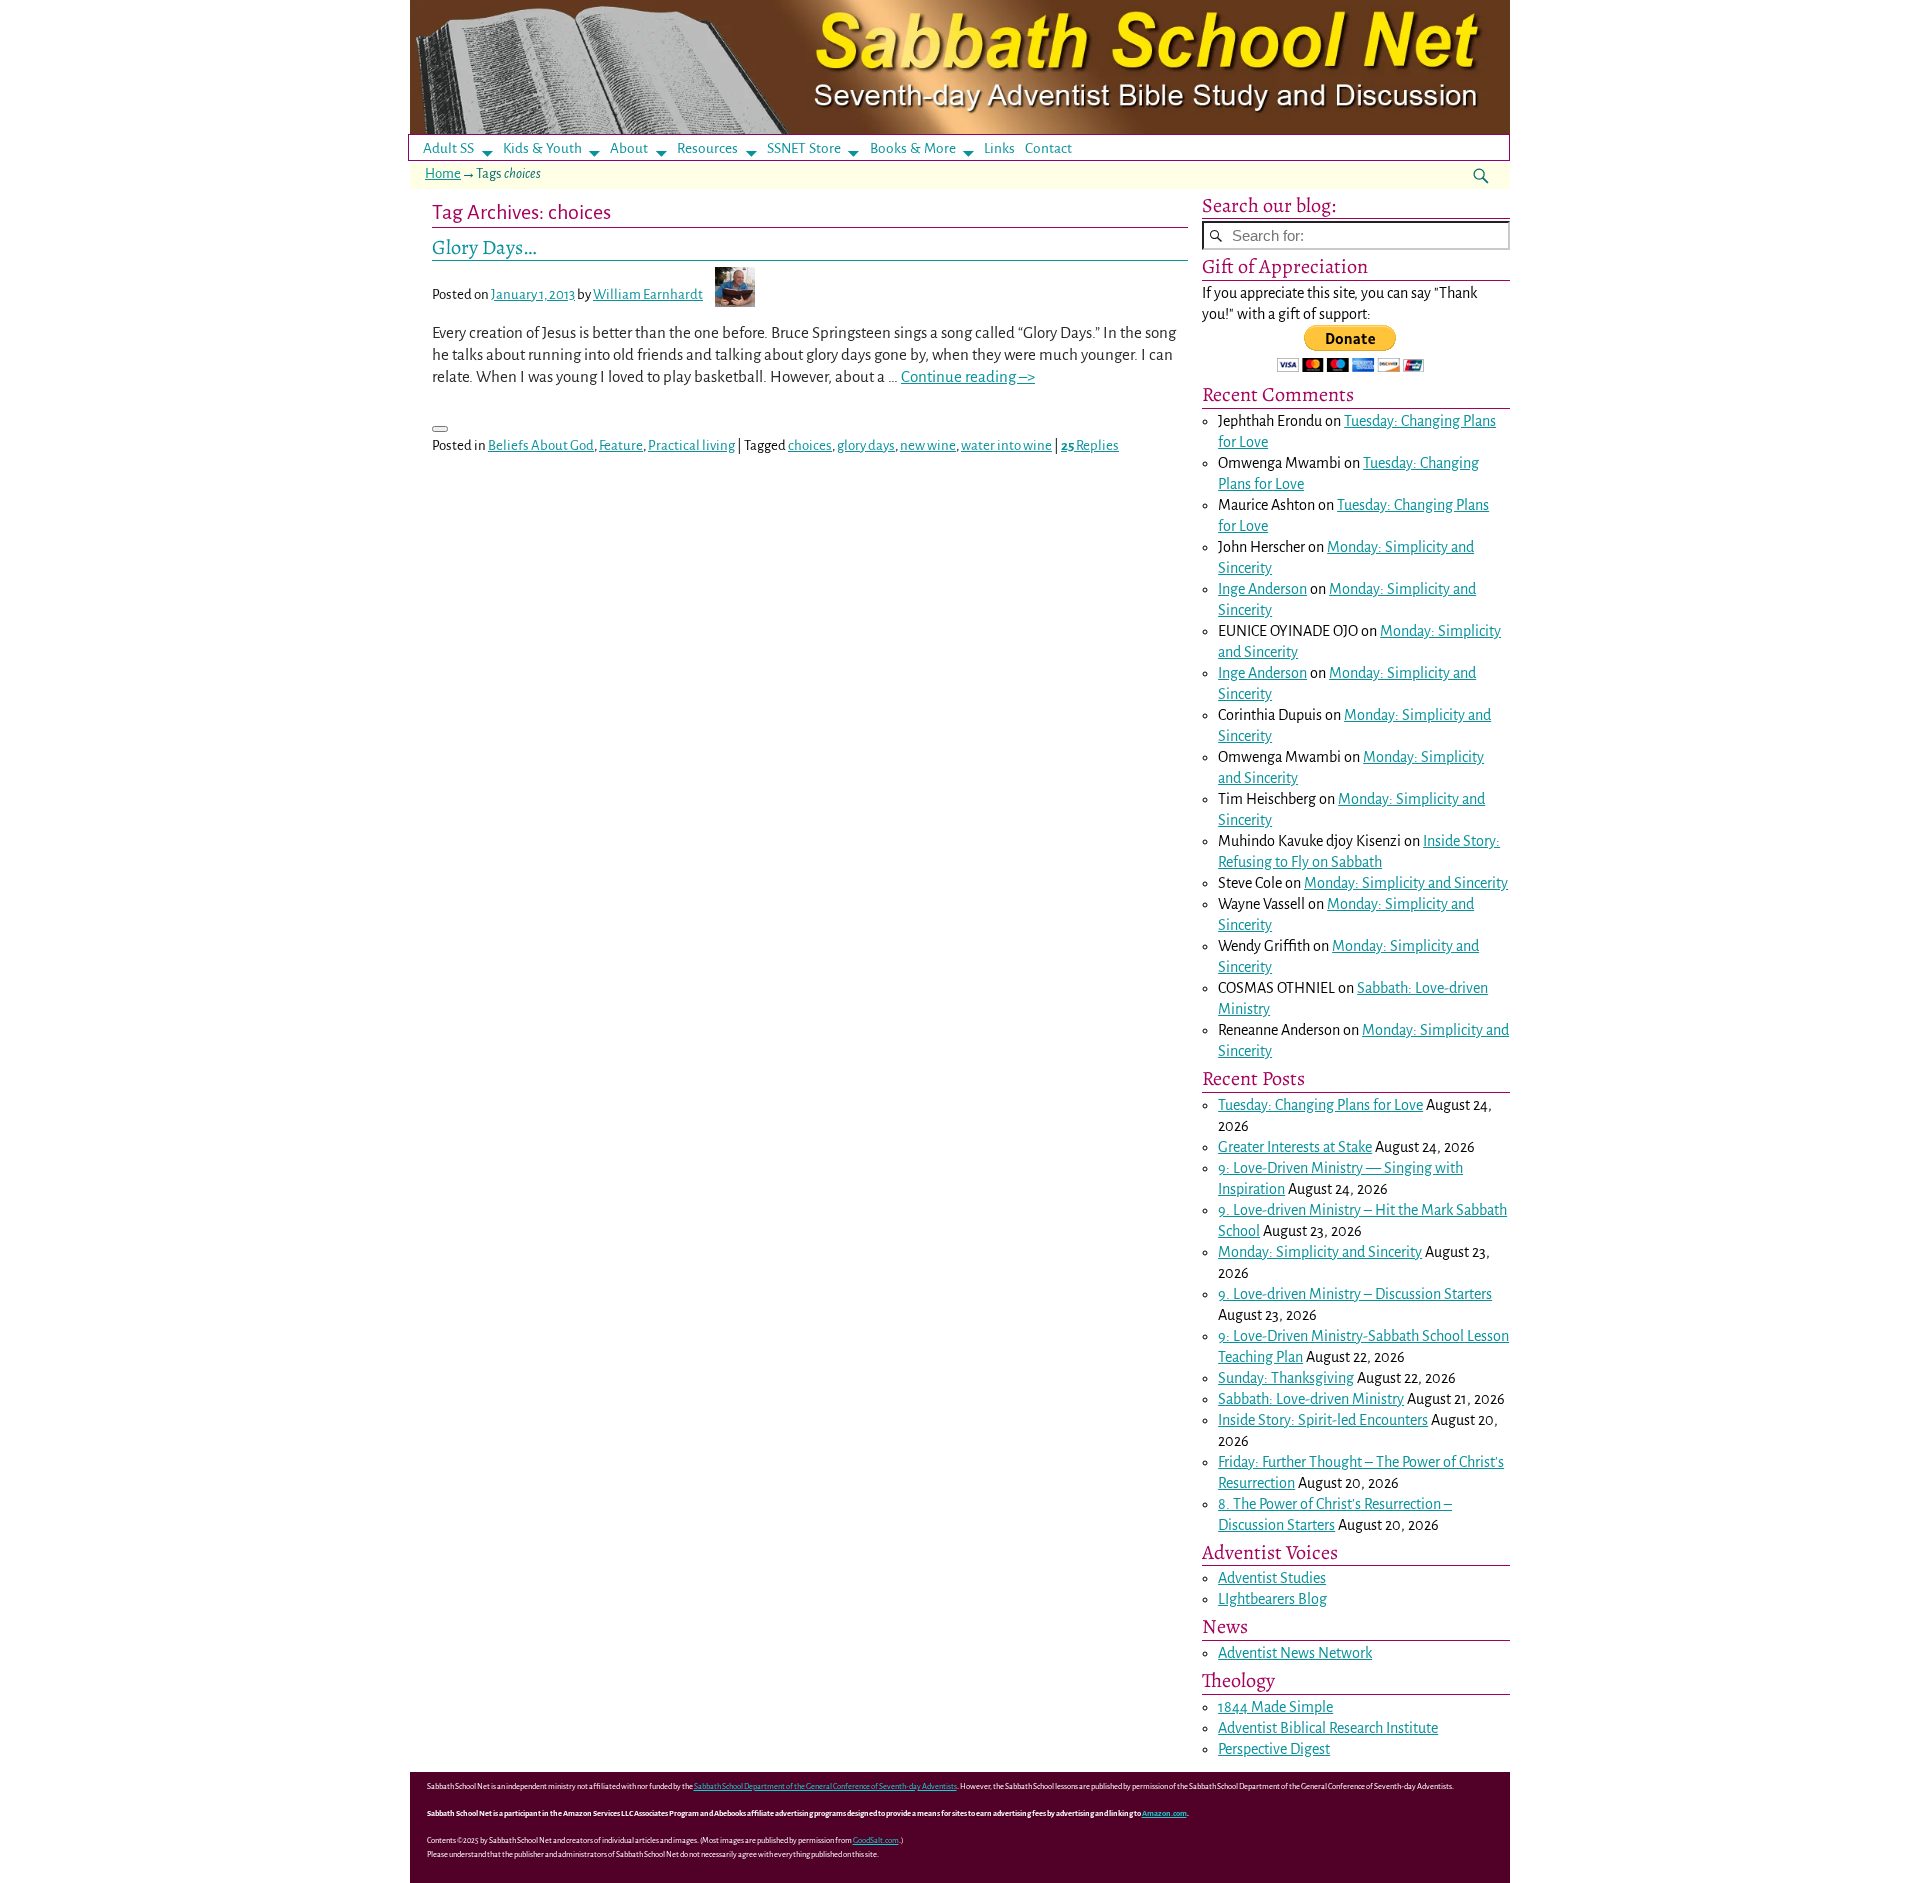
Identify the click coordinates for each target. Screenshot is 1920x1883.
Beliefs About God (541, 445)
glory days (866, 445)
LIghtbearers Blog (1272, 1599)
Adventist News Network (1295, 1653)
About (629, 148)
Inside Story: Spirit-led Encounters (1323, 1420)
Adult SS (448, 148)
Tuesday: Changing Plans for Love (1320, 1105)
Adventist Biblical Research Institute (1328, 1728)
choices (810, 445)
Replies (1090, 445)
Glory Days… (484, 247)
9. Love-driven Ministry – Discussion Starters (1355, 1294)
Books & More (913, 148)
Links (1005, 148)
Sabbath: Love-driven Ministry (1311, 1399)
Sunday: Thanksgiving (1286, 1378)
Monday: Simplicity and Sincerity (1406, 883)
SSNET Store (804, 148)
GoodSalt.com (876, 1840)
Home (443, 173)
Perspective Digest (1274, 1749)
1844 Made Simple (1275, 1707)
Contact (1048, 148)
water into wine (1006, 445)
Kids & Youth (542, 148)
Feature (621, 445)
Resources (707, 148)
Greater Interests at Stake (1295, 1147)
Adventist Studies (1272, 1578)
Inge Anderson (1262, 589)
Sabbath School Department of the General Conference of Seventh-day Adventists (825, 1786)
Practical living (691, 445)
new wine (928, 445)
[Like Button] (440, 429)
